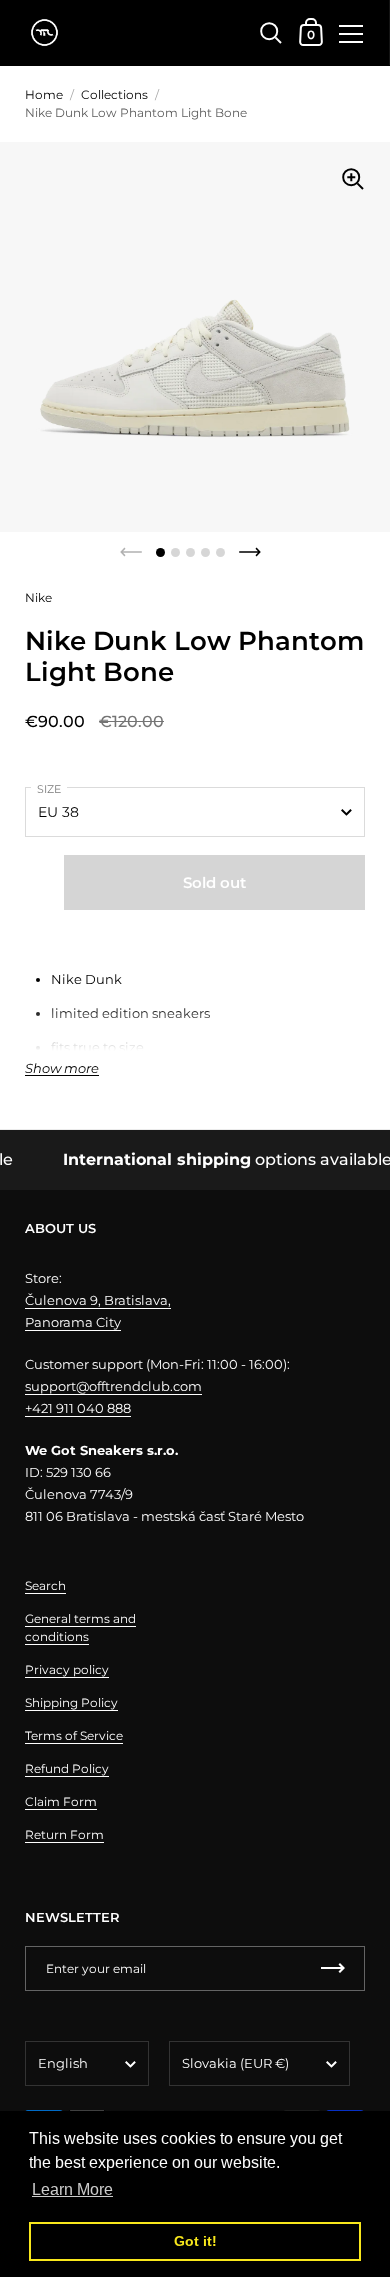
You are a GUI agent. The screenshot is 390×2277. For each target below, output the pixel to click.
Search (45, 1585)
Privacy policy (67, 1669)
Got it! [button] (195, 2241)
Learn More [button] (72, 2189)
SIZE (49, 789)
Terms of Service (74, 1735)
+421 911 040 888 (78, 1408)
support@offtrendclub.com (113, 1386)
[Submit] (333, 1968)
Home (44, 94)
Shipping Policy (71, 1702)
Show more (62, 1068)
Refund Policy (67, 1768)
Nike (38, 597)
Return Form (64, 1834)
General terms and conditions (80, 1627)
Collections (114, 94)
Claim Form (61, 1801)
